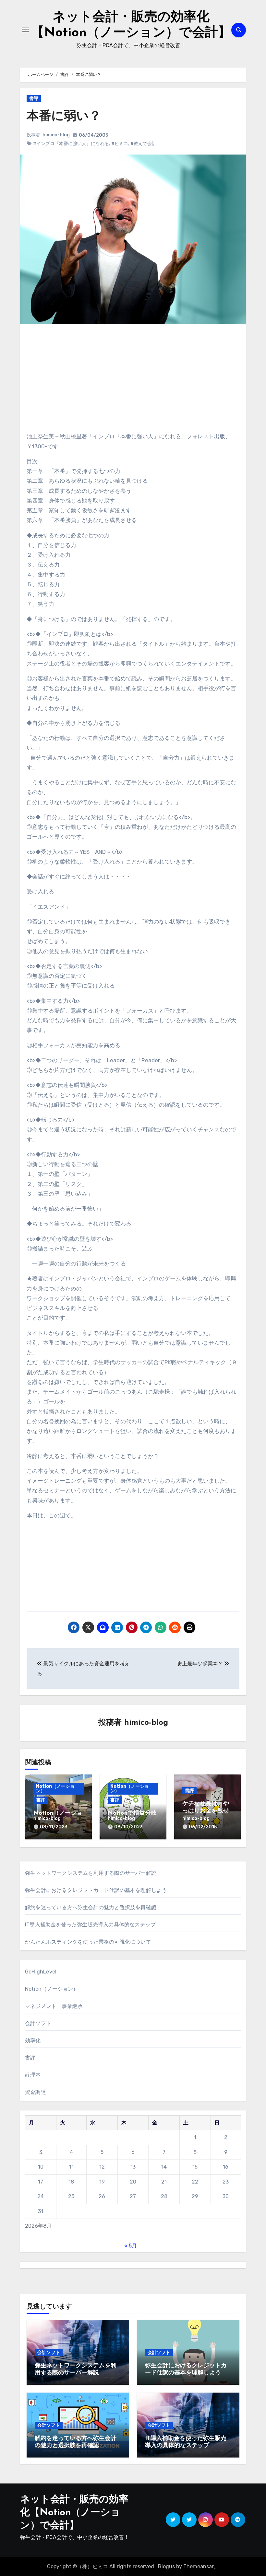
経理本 (33, 2075)
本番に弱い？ (64, 117)
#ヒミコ (120, 144)
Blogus (166, 2566)
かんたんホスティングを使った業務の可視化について (88, 1942)
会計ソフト (38, 2023)
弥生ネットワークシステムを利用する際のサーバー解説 (91, 1873)
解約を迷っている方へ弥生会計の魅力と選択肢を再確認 (91, 1907)
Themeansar (199, 2566)
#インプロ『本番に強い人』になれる (71, 144)
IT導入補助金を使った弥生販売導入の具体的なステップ (90, 1925)
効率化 (33, 2041)
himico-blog (56, 135)
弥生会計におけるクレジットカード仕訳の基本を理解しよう (96, 1890)
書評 (34, 99)
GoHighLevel (41, 1972)
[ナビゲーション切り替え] (25, 30)
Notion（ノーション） (55, 1789)
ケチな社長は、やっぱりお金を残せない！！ (206, 1811)
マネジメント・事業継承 (54, 2006)
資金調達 (36, 2092)
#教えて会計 (143, 144)
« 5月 (131, 2246)
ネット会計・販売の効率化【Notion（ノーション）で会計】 (74, 2513)
